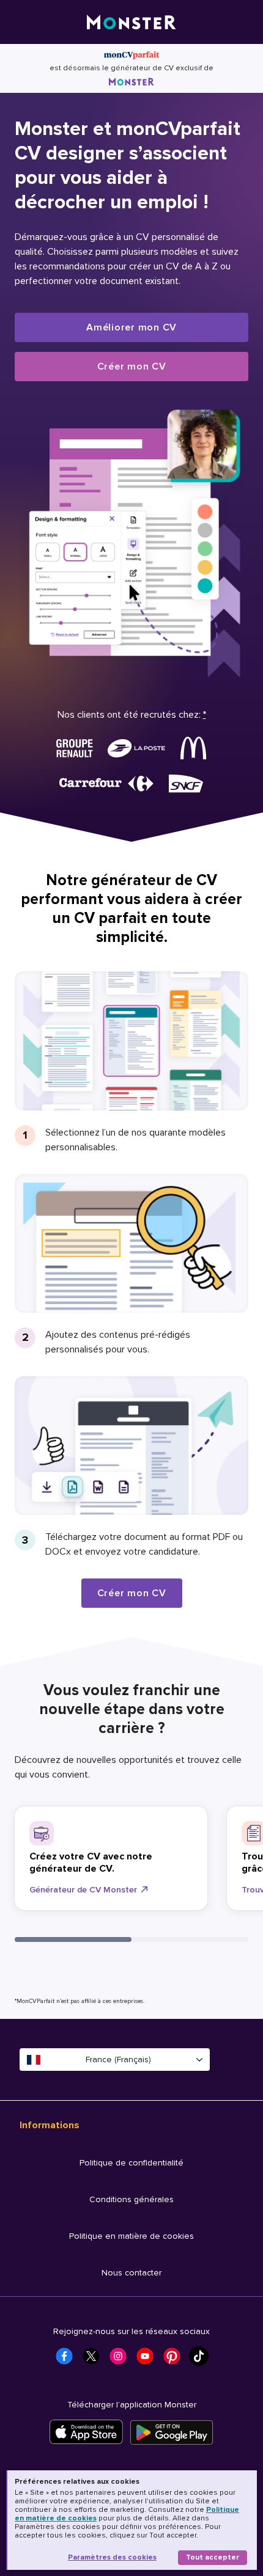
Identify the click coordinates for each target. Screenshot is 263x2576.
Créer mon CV (132, 367)
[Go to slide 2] (190, 1939)
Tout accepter (213, 2557)
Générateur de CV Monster (83, 1890)
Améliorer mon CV (131, 327)
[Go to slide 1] (73, 1939)
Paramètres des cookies (112, 2557)
